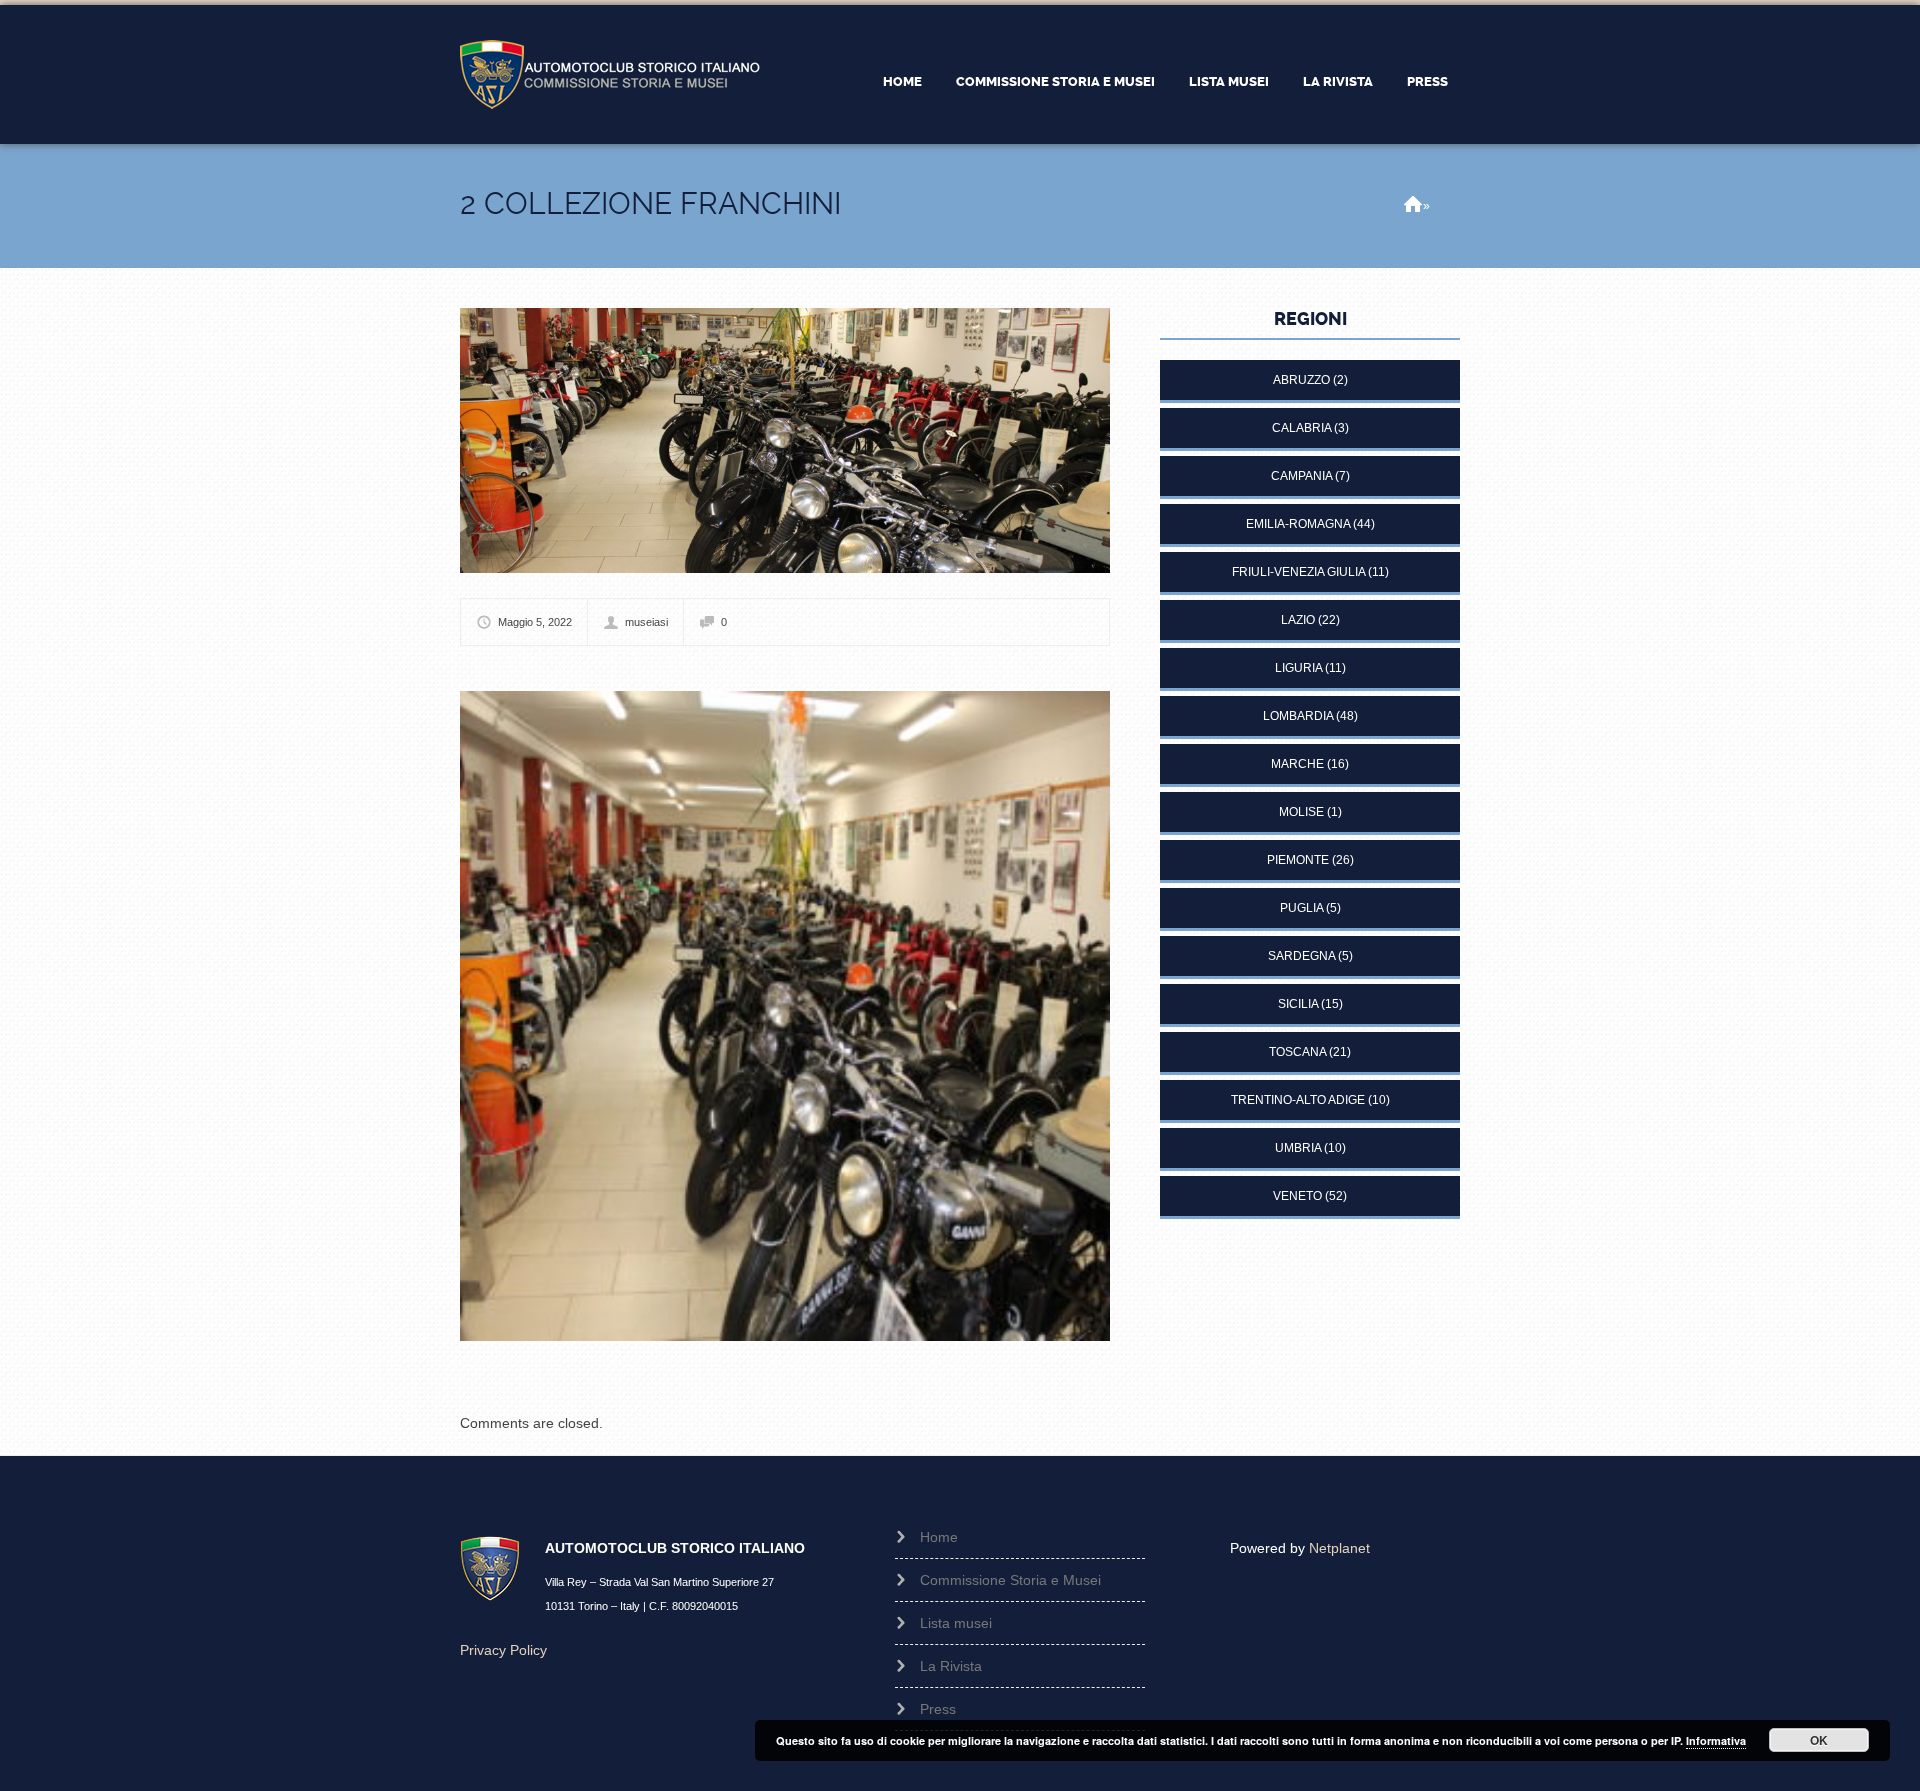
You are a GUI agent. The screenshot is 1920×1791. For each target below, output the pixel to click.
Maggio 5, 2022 (535, 622)
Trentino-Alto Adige (1298, 1100)
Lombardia (1298, 716)
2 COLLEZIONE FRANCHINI (650, 203)
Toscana (1297, 1052)
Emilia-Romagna (1298, 524)
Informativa (1716, 1740)
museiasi (646, 622)
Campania (1301, 476)
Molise (1301, 812)
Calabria (1301, 428)
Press (1427, 81)
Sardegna (1301, 956)
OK (1819, 1740)
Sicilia (1298, 1004)
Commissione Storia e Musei (1055, 81)
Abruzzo (1301, 380)
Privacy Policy (503, 1650)
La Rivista (1338, 81)
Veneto (1297, 1196)
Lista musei (1229, 81)
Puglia (1301, 908)
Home (902, 81)
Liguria (1298, 668)
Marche (1297, 764)
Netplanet (1339, 1548)
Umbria (1298, 1148)
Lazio (1298, 620)
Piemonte (1298, 860)
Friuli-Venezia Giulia (1298, 572)
